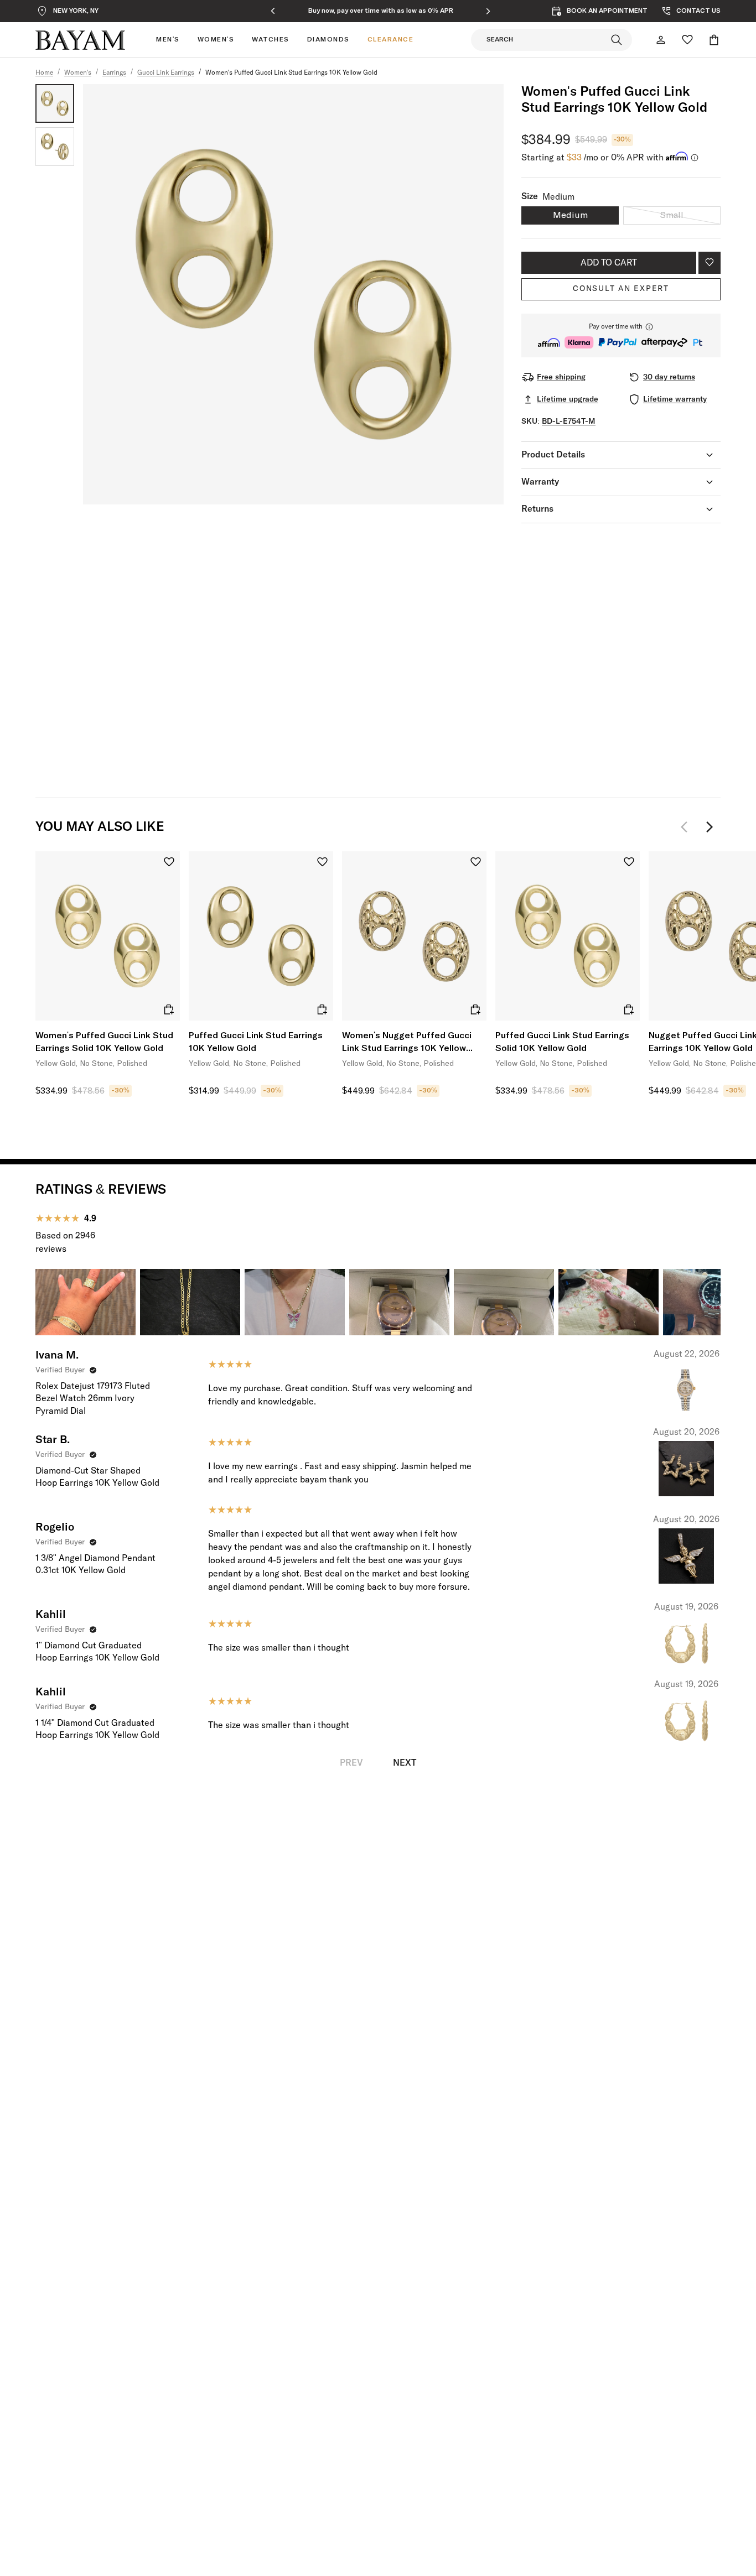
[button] (621, 335)
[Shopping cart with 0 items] (714, 40)
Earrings (114, 73)
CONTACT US (698, 11)
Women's (78, 73)
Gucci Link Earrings (166, 73)
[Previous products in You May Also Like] (687, 827)
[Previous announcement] (273, 11)
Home (44, 73)
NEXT (405, 1763)
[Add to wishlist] (710, 263)
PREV (351, 1763)
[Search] (617, 40)
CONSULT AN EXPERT (621, 289)
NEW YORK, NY (76, 11)
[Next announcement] (488, 11)
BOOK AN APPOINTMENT (607, 11)
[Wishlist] (687, 40)
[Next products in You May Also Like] (710, 827)
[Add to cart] (169, 1009)
